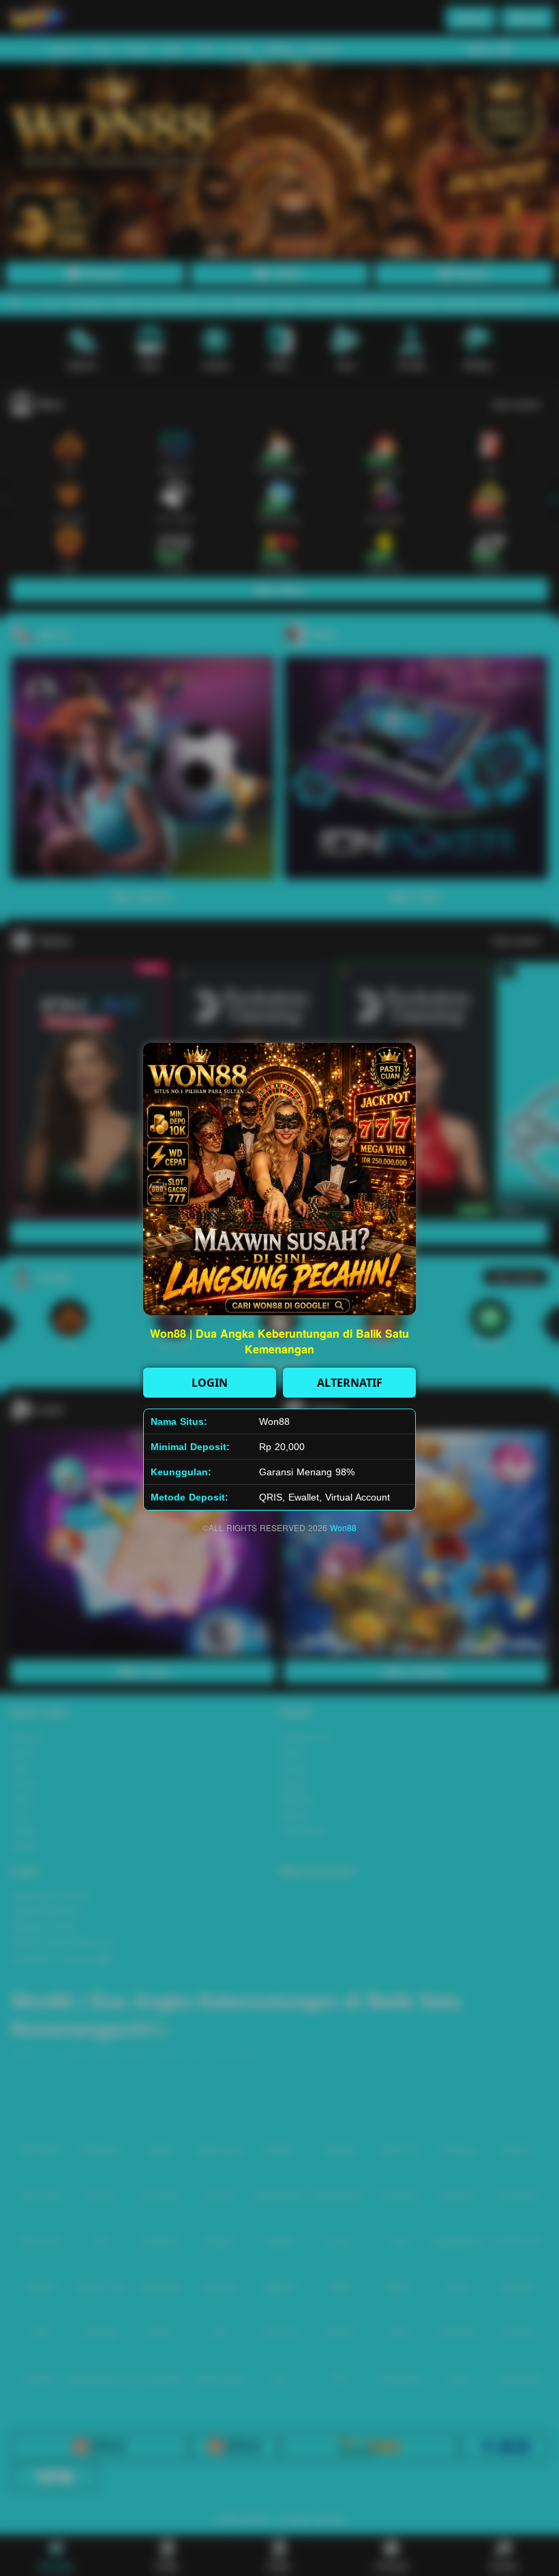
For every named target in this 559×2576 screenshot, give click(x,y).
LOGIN (210, 1383)
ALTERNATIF (350, 1383)
